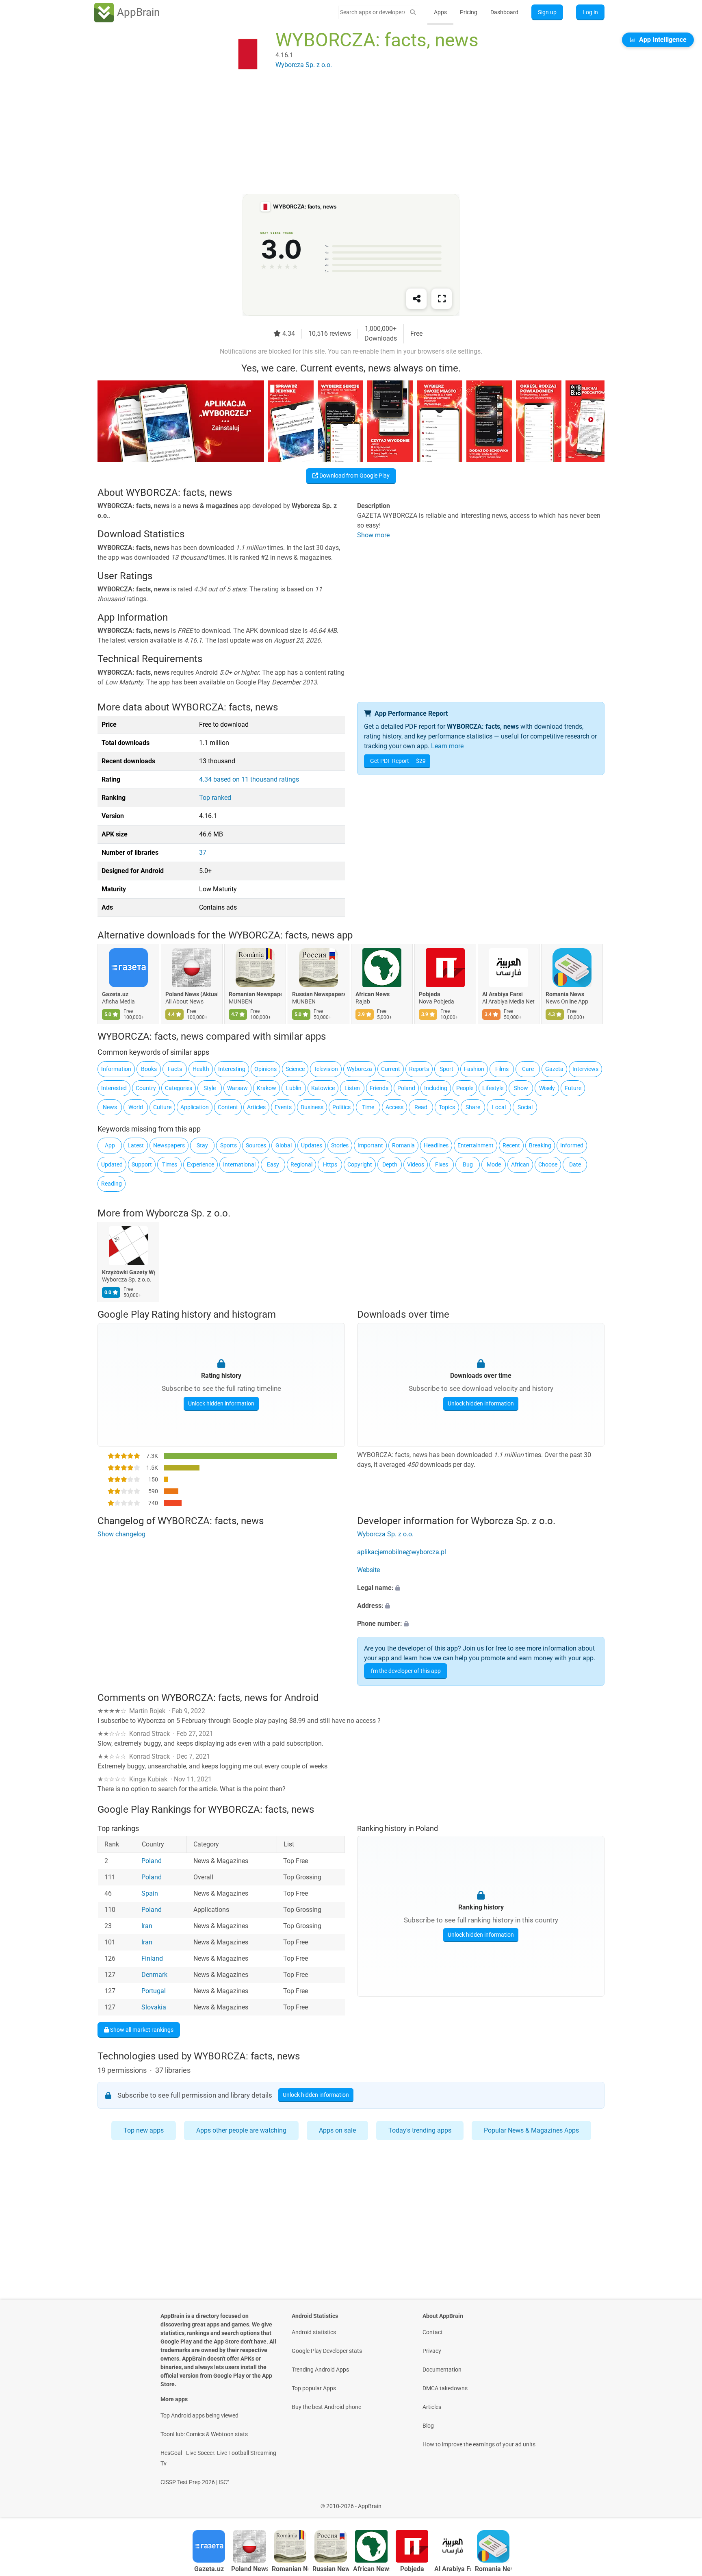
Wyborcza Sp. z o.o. (188, 1213)
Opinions (265, 1069)
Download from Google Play (354, 476)
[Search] (413, 12)
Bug (468, 1164)
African (520, 1164)
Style (210, 1088)
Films (502, 1069)
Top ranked (215, 798)
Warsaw (237, 1088)
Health (201, 1069)
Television (326, 1069)
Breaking (540, 1145)
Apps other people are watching (241, 2130)
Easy (273, 1164)
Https (330, 1164)
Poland (406, 1088)
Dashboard (504, 12)
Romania (403, 1145)
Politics (341, 1107)
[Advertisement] (341, 137)
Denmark (154, 1975)
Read (421, 1107)
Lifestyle (493, 1088)
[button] (481, 1588)
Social (525, 1107)
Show (521, 1088)
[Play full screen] (442, 299)
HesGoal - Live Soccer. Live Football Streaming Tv (218, 2458)
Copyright (360, 1164)
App (110, 1145)
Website (368, 1570)
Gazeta (554, 1069)
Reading (112, 1184)
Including (436, 1088)
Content (228, 1107)
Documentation (442, 2370)
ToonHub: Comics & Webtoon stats (204, 2434)
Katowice (323, 1088)
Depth (390, 1164)
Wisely (547, 1088)
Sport (446, 1069)
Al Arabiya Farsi (503, 995)
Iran (147, 1926)
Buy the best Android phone (326, 2407)
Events (283, 1107)
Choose (548, 1164)
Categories (179, 1088)
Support (142, 1164)
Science (295, 1069)
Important (370, 1145)
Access (394, 1107)
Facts (175, 1069)
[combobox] (373, 12)
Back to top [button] (682, 2502)
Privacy (432, 2351)
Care (528, 1069)
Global (284, 1145)
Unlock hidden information (221, 1403)
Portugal (154, 1991)
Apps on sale (337, 2130)
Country (146, 1088)
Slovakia (154, 2007)
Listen (352, 1088)
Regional (301, 1164)
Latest (136, 1145)
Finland (152, 1958)
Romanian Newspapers (255, 995)
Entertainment (476, 1145)
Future (573, 1088)
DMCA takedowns (445, 2388)
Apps (440, 12)
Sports (229, 1145)
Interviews (585, 1069)
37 (203, 853)
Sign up (547, 12)
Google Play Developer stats (327, 2351)
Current (391, 1069)
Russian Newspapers (318, 995)
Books (149, 1069)
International (239, 1164)
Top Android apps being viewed (199, 2415)
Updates (312, 1145)
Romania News (565, 995)
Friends (379, 1088)
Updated (112, 1164)
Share (473, 1107)
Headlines (436, 1145)
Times (170, 1164)
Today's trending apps (420, 2130)
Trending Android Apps (320, 2370)
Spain (150, 1893)
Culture (162, 1107)
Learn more (447, 746)
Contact (433, 2332)
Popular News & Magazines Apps (531, 2130)
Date (575, 1164)
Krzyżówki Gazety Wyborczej (128, 1273)
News (110, 1107)
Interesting (232, 1069)
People (465, 1088)
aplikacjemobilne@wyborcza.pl (402, 1552)
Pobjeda (430, 995)
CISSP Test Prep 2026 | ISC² (195, 2482)
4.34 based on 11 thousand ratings (249, 779)
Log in (590, 12)
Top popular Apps (314, 2388)
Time (368, 1107)
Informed (572, 1145)
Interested (114, 1088)
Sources (256, 1145)
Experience (200, 1164)
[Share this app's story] (416, 299)
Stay (202, 1145)
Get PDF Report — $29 (398, 761)
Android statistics (314, 2332)
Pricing (469, 12)
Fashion (474, 1069)
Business (312, 1107)
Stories (340, 1145)
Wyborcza (360, 1069)
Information (116, 1069)
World (136, 1107)
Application (195, 1107)
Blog (428, 2426)
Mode (494, 1164)
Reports (419, 1069)
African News (373, 995)
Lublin (294, 1088)
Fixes (442, 1164)
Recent (511, 1145)
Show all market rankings (141, 2029)
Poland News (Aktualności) (192, 995)
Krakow (266, 1088)
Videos (416, 1164)
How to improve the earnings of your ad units (479, 2444)
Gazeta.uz (115, 995)
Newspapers (169, 1145)
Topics (447, 1107)
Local (499, 1107)
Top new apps (144, 2130)
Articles (256, 1107)
